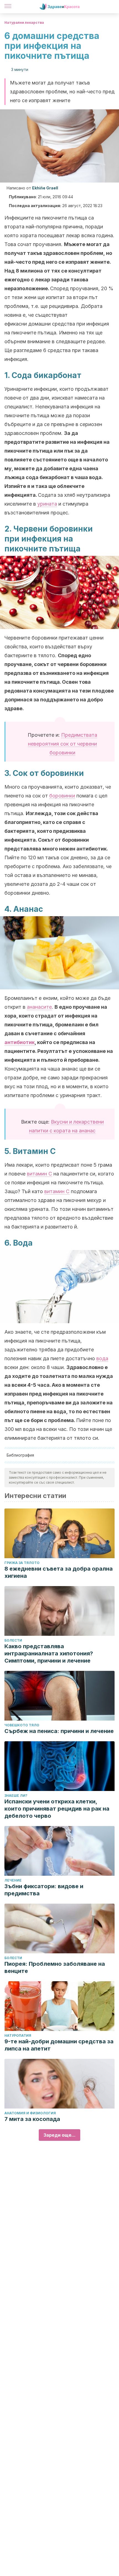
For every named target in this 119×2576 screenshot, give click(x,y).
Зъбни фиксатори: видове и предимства (44, 1890)
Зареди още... (59, 2135)
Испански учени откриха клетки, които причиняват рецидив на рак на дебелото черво (57, 1809)
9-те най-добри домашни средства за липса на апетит (59, 2045)
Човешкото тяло (22, 1725)
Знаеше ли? (16, 1796)
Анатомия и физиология (30, 2113)
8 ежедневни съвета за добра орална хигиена (59, 1572)
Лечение (13, 1880)
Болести (13, 1640)
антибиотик (20, 1042)
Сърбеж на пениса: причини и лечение (59, 1731)
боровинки (62, 796)
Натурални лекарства (24, 23)
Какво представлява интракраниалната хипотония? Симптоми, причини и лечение (49, 1653)
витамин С (39, 1174)
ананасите (39, 1007)
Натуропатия (18, 2035)
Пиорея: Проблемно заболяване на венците (55, 1967)
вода (102, 1358)
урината (47, 504)
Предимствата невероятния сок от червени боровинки (63, 744)
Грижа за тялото (22, 1563)
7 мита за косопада (32, 2119)
